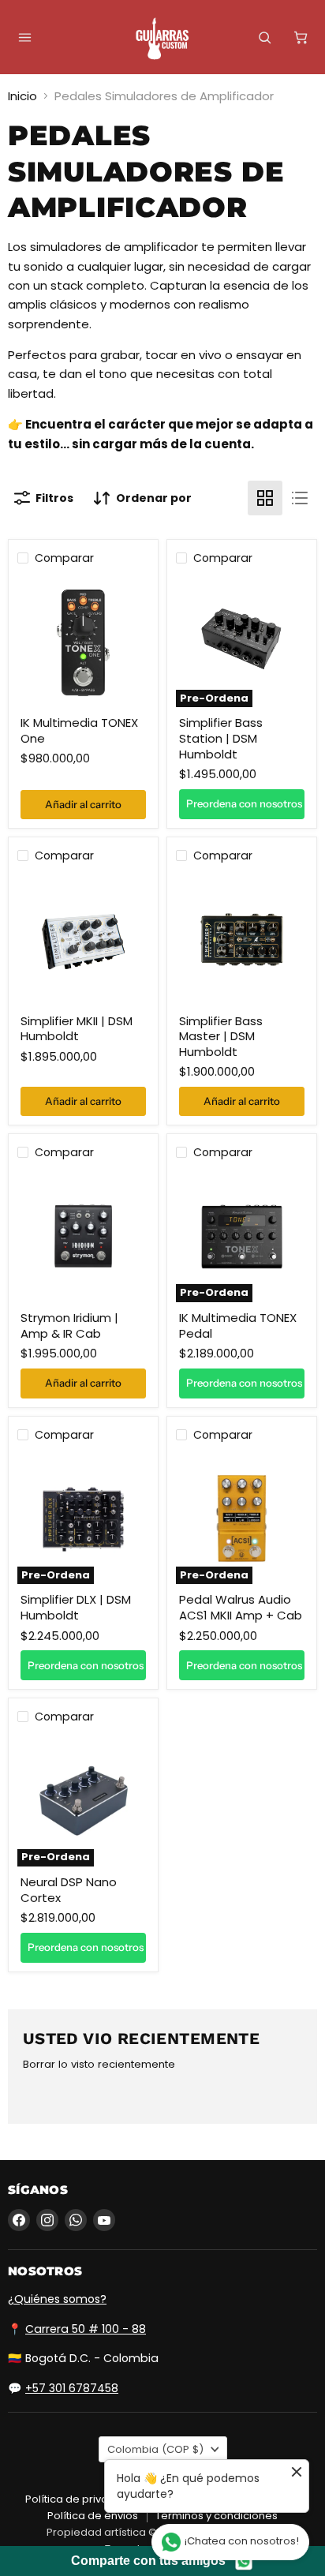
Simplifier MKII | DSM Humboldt (77, 1029)
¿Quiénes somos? (57, 2299)
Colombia (155, 2449)
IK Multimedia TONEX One (79, 730)
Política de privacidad (82, 2499)
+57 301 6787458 (72, 2388)
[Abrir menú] (24, 37)
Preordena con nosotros (244, 803)
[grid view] (265, 498)
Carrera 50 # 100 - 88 (86, 2329)
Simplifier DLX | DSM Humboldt (76, 1607)
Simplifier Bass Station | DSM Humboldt (221, 738)
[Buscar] (264, 37)
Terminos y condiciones (217, 2516)
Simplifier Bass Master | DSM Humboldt (221, 1036)
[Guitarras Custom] (162, 39)
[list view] (300, 498)
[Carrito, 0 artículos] (301, 37)
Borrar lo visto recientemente (99, 2064)
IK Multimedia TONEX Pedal (238, 1325)
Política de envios (93, 2516)
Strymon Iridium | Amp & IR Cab (69, 1325)
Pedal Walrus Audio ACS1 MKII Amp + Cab (241, 1607)
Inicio (22, 96)
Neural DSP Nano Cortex (69, 1890)
